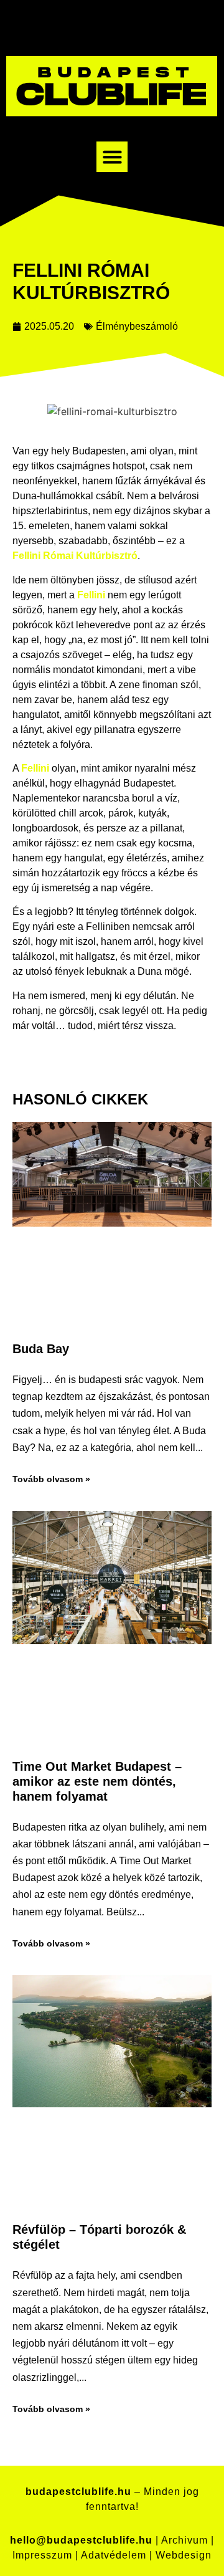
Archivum (184, 2540)
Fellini (91, 595)
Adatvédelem (114, 2555)
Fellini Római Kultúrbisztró (75, 556)
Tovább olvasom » (51, 1479)
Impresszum (42, 2555)
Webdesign (184, 2555)
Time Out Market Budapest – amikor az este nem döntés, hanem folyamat (97, 1781)
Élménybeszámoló (137, 326)
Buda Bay (41, 1349)
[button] (112, 157)
